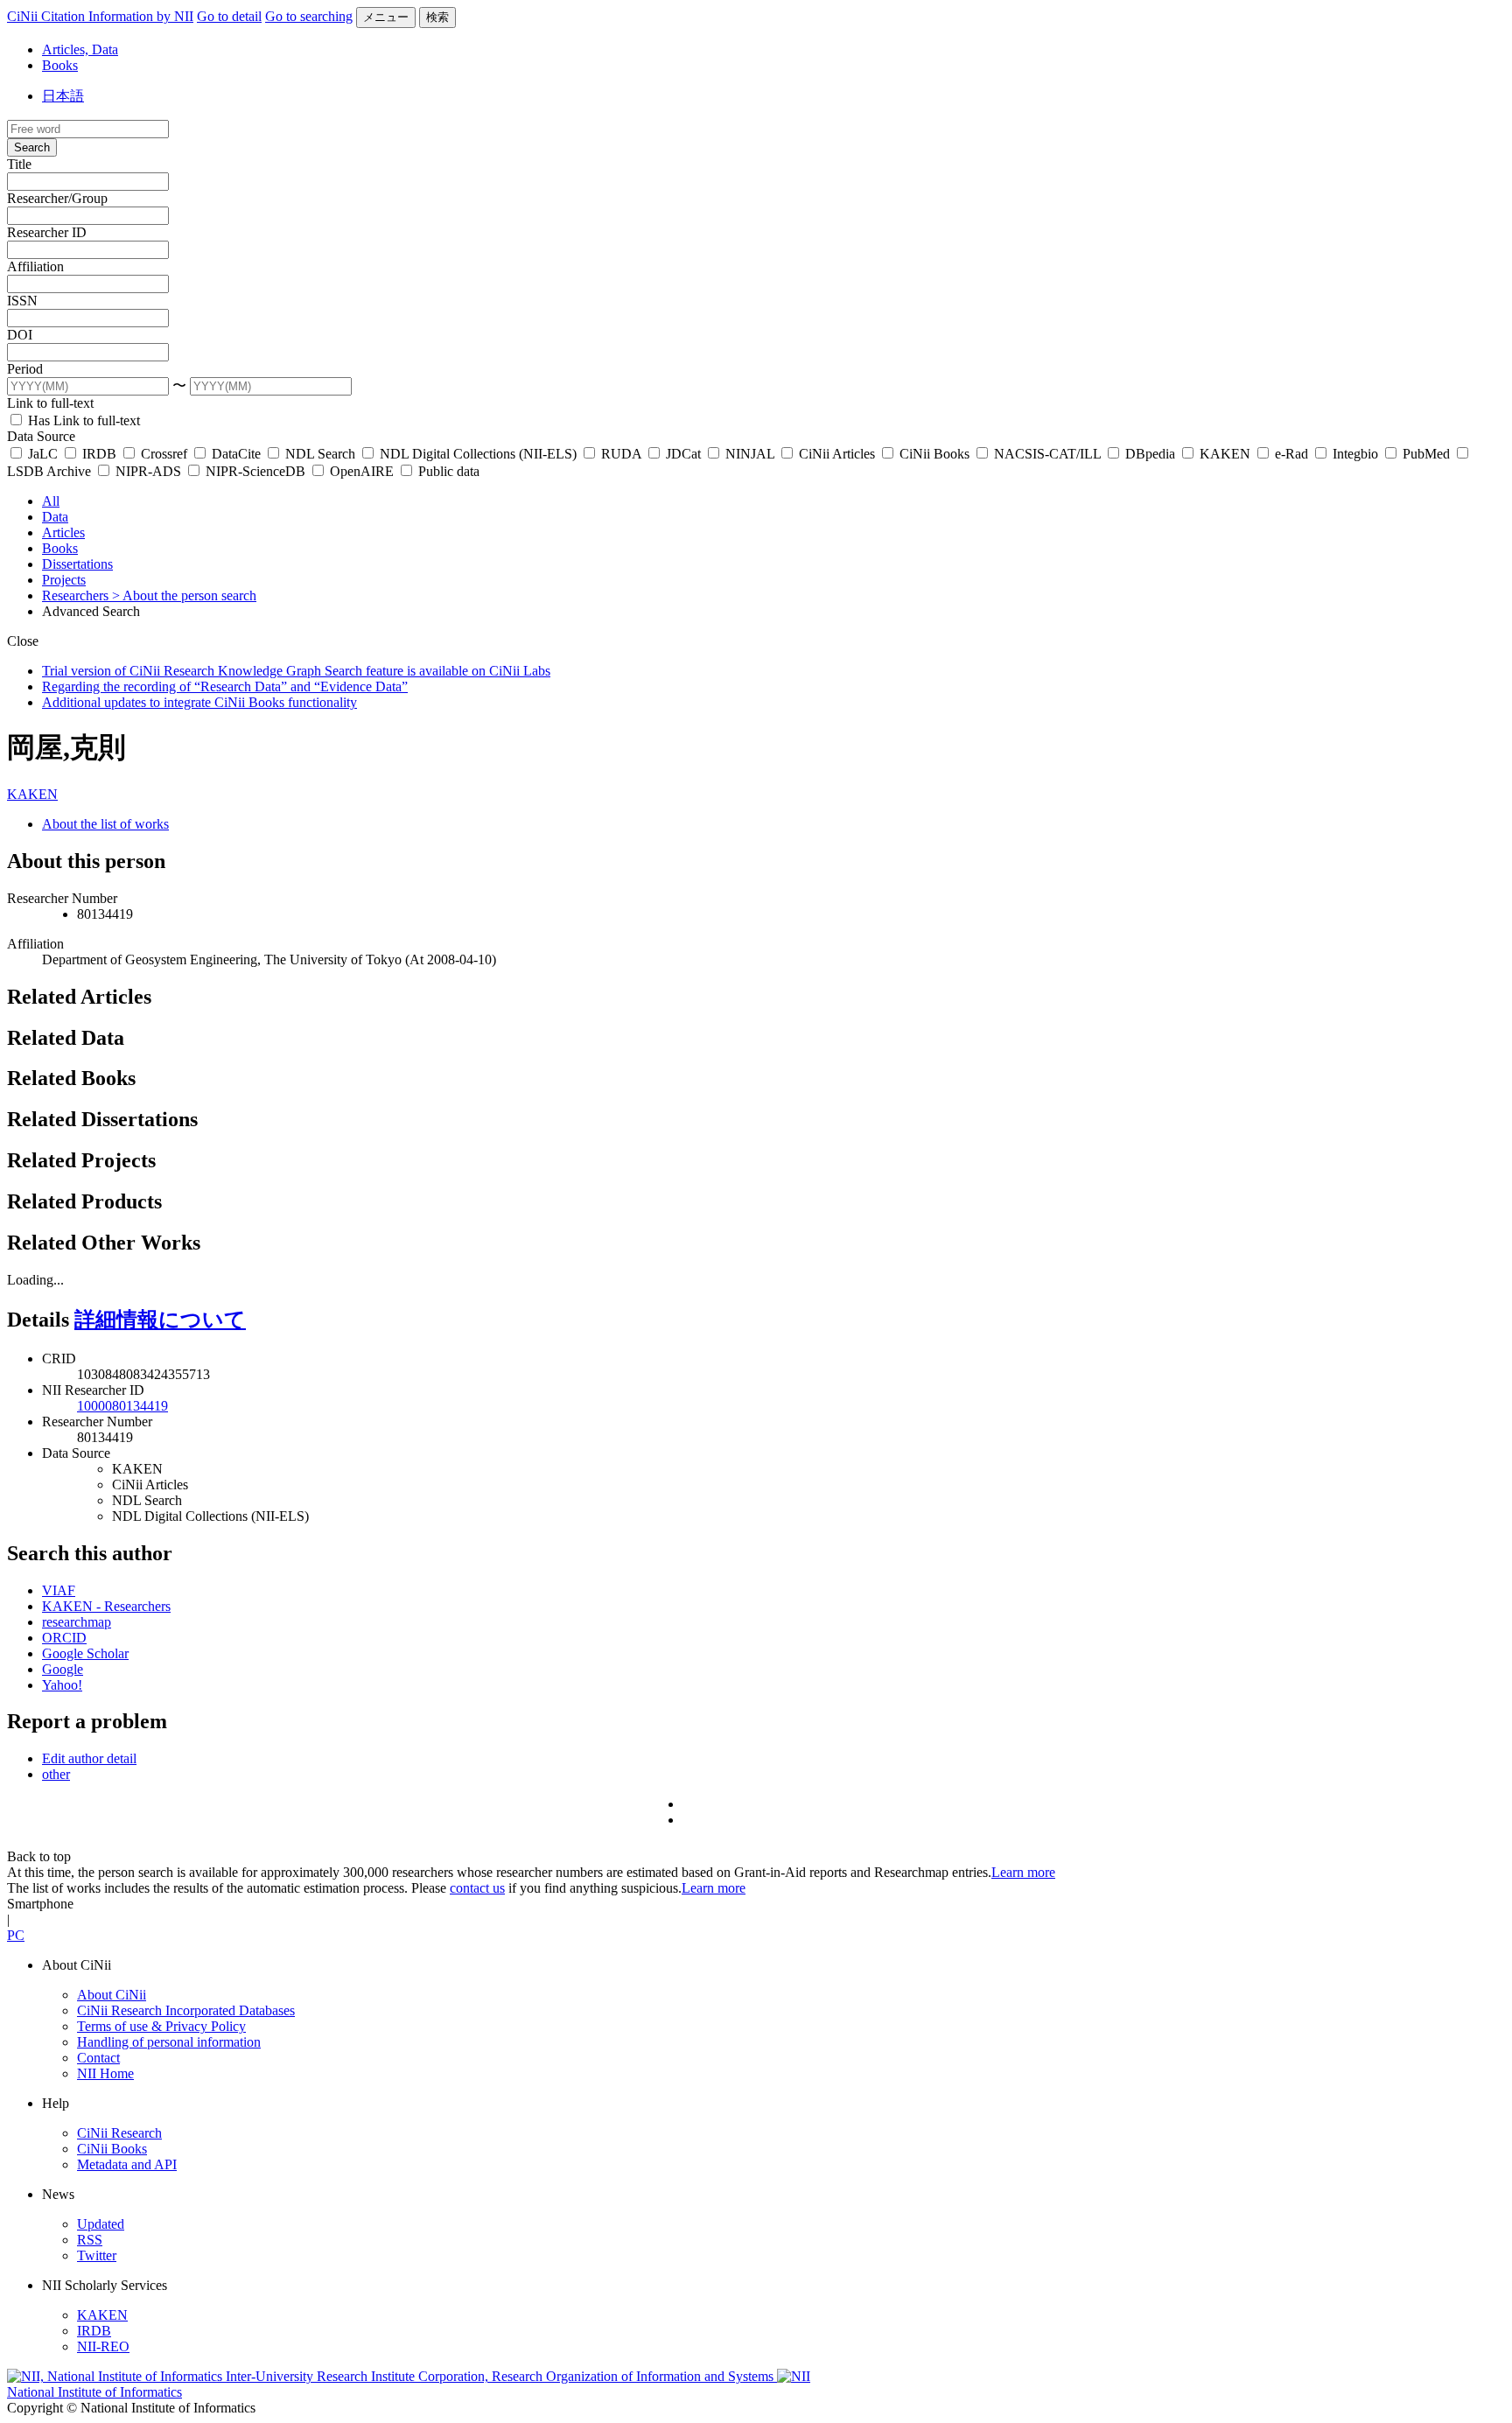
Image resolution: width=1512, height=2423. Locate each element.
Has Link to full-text (82, 420)
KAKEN (1225, 454)
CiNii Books (934, 454)
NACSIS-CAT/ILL (1047, 454)
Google (63, 1669)
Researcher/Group (57, 198)
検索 (437, 17)
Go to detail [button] (229, 16)
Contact (98, 2058)
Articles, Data (80, 49)
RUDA (621, 454)
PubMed (1426, 454)
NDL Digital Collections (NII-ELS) (478, 454)
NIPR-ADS (148, 471)
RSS (90, 2240)
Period (25, 369)
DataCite (236, 454)
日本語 (63, 96)
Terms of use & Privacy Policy (161, 2026)
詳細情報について (160, 1320)
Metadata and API (127, 2164)
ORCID (64, 1638)
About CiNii (112, 1995)
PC (16, 1935)
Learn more (1023, 1872)
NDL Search (320, 454)
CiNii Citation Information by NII (100, 16)
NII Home (105, 2073)
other (56, 1774)
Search (32, 147)
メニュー (386, 17)
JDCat (683, 454)
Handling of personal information (169, 2042)
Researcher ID (47, 232)
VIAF (59, 1590)
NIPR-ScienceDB (255, 471)
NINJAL (750, 454)
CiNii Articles (837, 454)
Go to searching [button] (309, 16)
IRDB (99, 454)
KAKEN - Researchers (106, 1606)
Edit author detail (89, 1758)
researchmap (77, 1622)
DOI (20, 335)
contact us (477, 1888)
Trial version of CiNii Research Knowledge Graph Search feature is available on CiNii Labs (296, 671)
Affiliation (35, 266)
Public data (447, 471)
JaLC (43, 454)
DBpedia (1150, 454)
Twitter (97, 2255)
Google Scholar (85, 1653)
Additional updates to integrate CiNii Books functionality (199, 702)
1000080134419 (122, 1406)
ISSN (22, 301)
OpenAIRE (362, 471)
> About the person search (184, 595)
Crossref (164, 454)
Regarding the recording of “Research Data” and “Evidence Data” (225, 686)
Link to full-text (50, 403)
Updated (101, 2224)
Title (19, 164)
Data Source (41, 436)
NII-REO (103, 2346)
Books (60, 65)
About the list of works (105, 824)
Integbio (1355, 454)
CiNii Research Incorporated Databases (186, 2010)
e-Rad (1291, 454)
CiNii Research (119, 2133)
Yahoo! (62, 1685)
